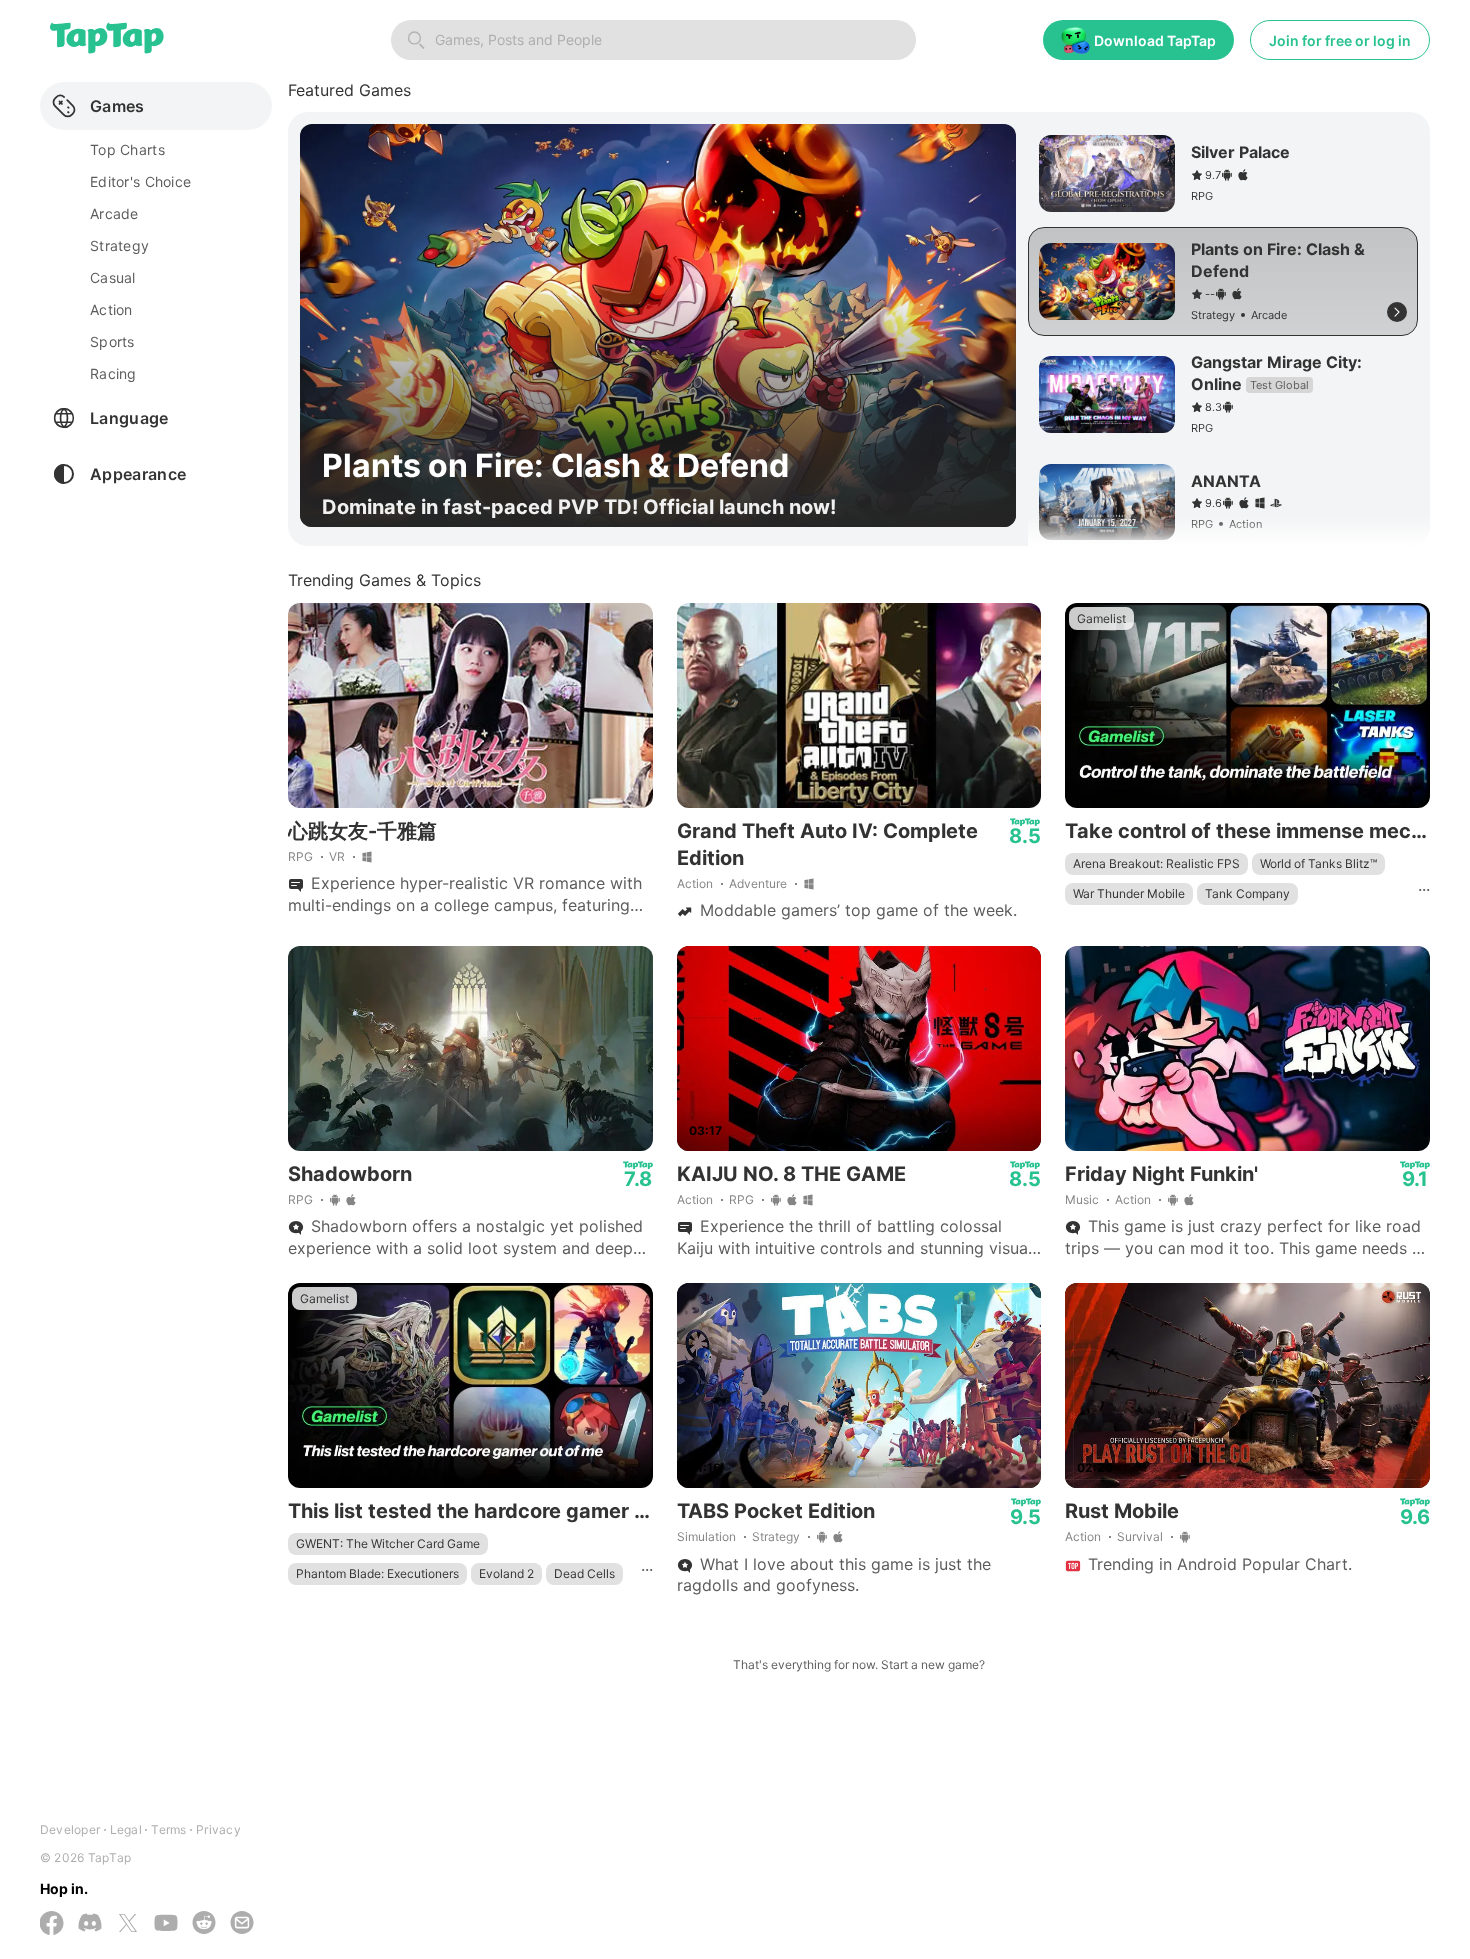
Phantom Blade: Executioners (377, 1573)
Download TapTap (1155, 40)
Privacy (218, 1829)
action (111, 309)
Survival (1140, 1536)
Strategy (776, 1536)
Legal (126, 1829)
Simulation (706, 1536)
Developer (70, 1829)
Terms (168, 1829)
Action (695, 883)
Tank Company (1247, 893)
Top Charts (127, 149)
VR (337, 856)
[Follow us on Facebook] (52, 1925)
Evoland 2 (506, 1573)
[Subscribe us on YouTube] (166, 1924)
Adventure (758, 883)
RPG (300, 856)
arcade (114, 213)
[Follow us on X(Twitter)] (128, 1925)
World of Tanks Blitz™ (1318, 863)
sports (112, 341)
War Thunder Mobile (1129, 893)
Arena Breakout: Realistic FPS (1156, 863)
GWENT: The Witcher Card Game (388, 1543)
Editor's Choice (140, 181)
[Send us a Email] (242, 1924)
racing (113, 373)
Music (1082, 1199)
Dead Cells (584, 1573)
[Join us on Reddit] (204, 1924)
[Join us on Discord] (90, 1924)
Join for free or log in (1340, 40)
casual (113, 277)
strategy (119, 245)
